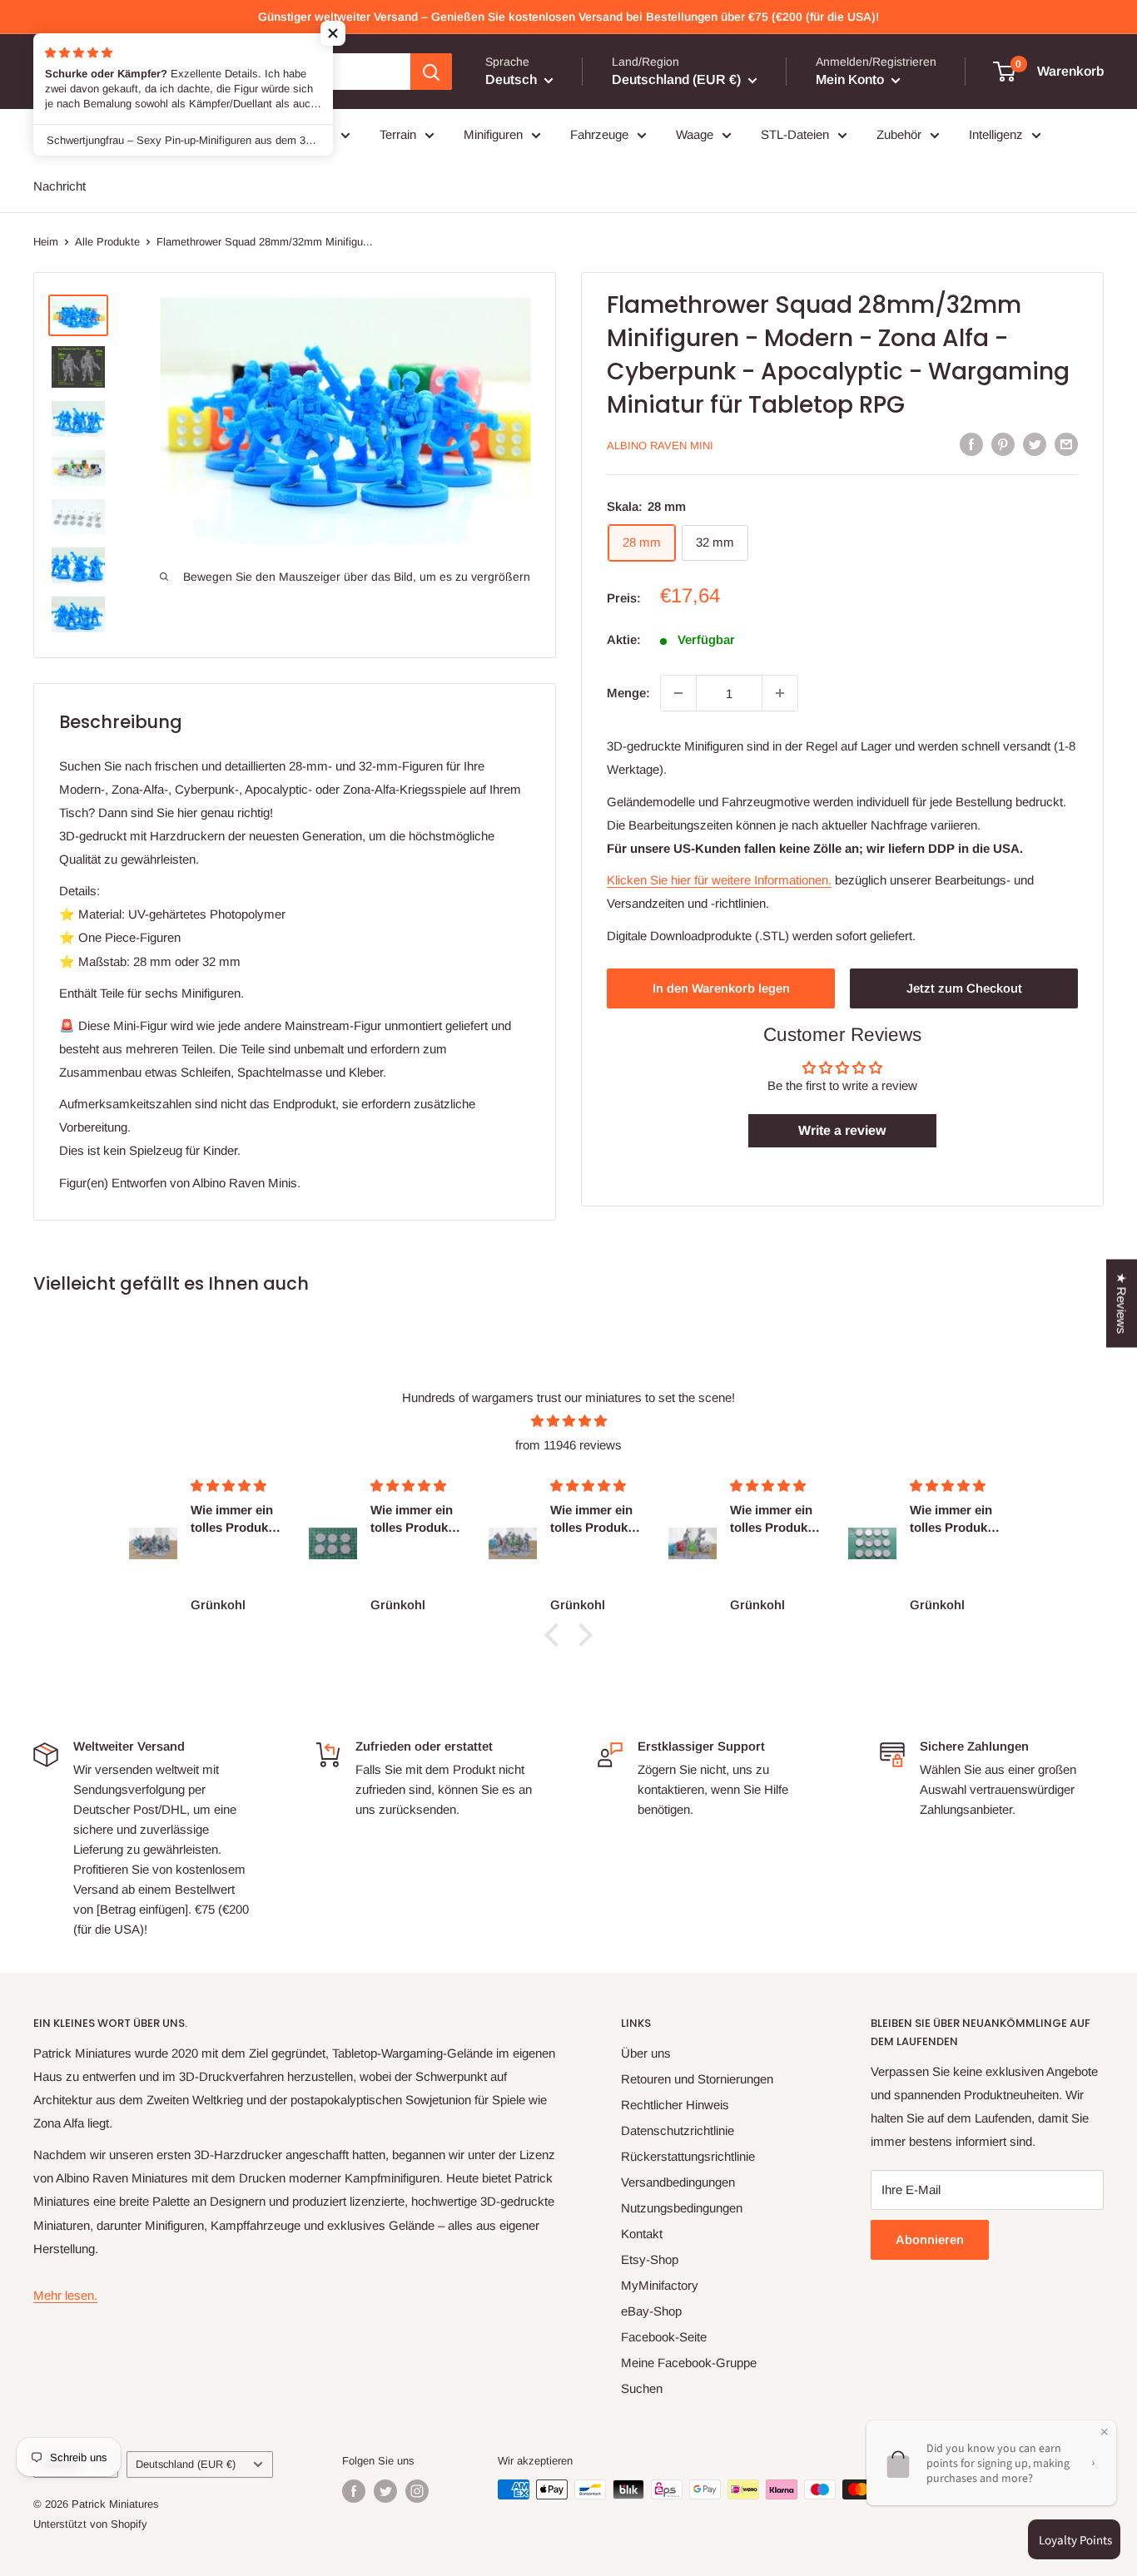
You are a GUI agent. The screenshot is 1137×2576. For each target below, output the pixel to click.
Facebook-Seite (664, 2337)
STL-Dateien (795, 134)
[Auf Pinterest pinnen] (1003, 444)
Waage (695, 134)
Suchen (642, 2388)
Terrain (398, 134)
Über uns (646, 2053)
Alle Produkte (107, 242)
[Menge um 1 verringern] (678, 693)
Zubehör (899, 134)
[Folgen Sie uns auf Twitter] (385, 2491)
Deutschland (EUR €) (186, 2464)
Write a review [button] (842, 1130)
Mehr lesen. (65, 2295)
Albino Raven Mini (660, 446)
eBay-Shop (651, 2311)
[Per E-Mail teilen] (1066, 444)
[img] (568, 1421)
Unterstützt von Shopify (90, 2524)
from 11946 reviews (568, 1445)
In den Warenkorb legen (721, 988)
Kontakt (642, 2234)
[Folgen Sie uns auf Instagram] (417, 2491)
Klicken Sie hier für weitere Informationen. (719, 880)
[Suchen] (431, 72)
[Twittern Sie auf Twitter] (1035, 444)
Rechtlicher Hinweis (675, 2105)
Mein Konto (852, 79)
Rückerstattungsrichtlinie (688, 2156)
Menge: (628, 693)
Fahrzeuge (599, 134)
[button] (333, 33)
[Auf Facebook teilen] (971, 444)
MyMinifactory (660, 2285)
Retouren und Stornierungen (697, 2079)
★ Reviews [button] (1122, 1304)
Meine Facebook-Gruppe (689, 2363)
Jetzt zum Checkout (964, 988)
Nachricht (60, 186)
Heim (46, 242)
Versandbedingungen (678, 2182)
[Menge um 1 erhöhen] (780, 693)
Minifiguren (493, 134)
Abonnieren (930, 2239)
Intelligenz (996, 134)
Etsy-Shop (650, 2259)
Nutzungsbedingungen (682, 2208)
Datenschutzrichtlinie (678, 2130)
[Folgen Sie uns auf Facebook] (354, 2491)
